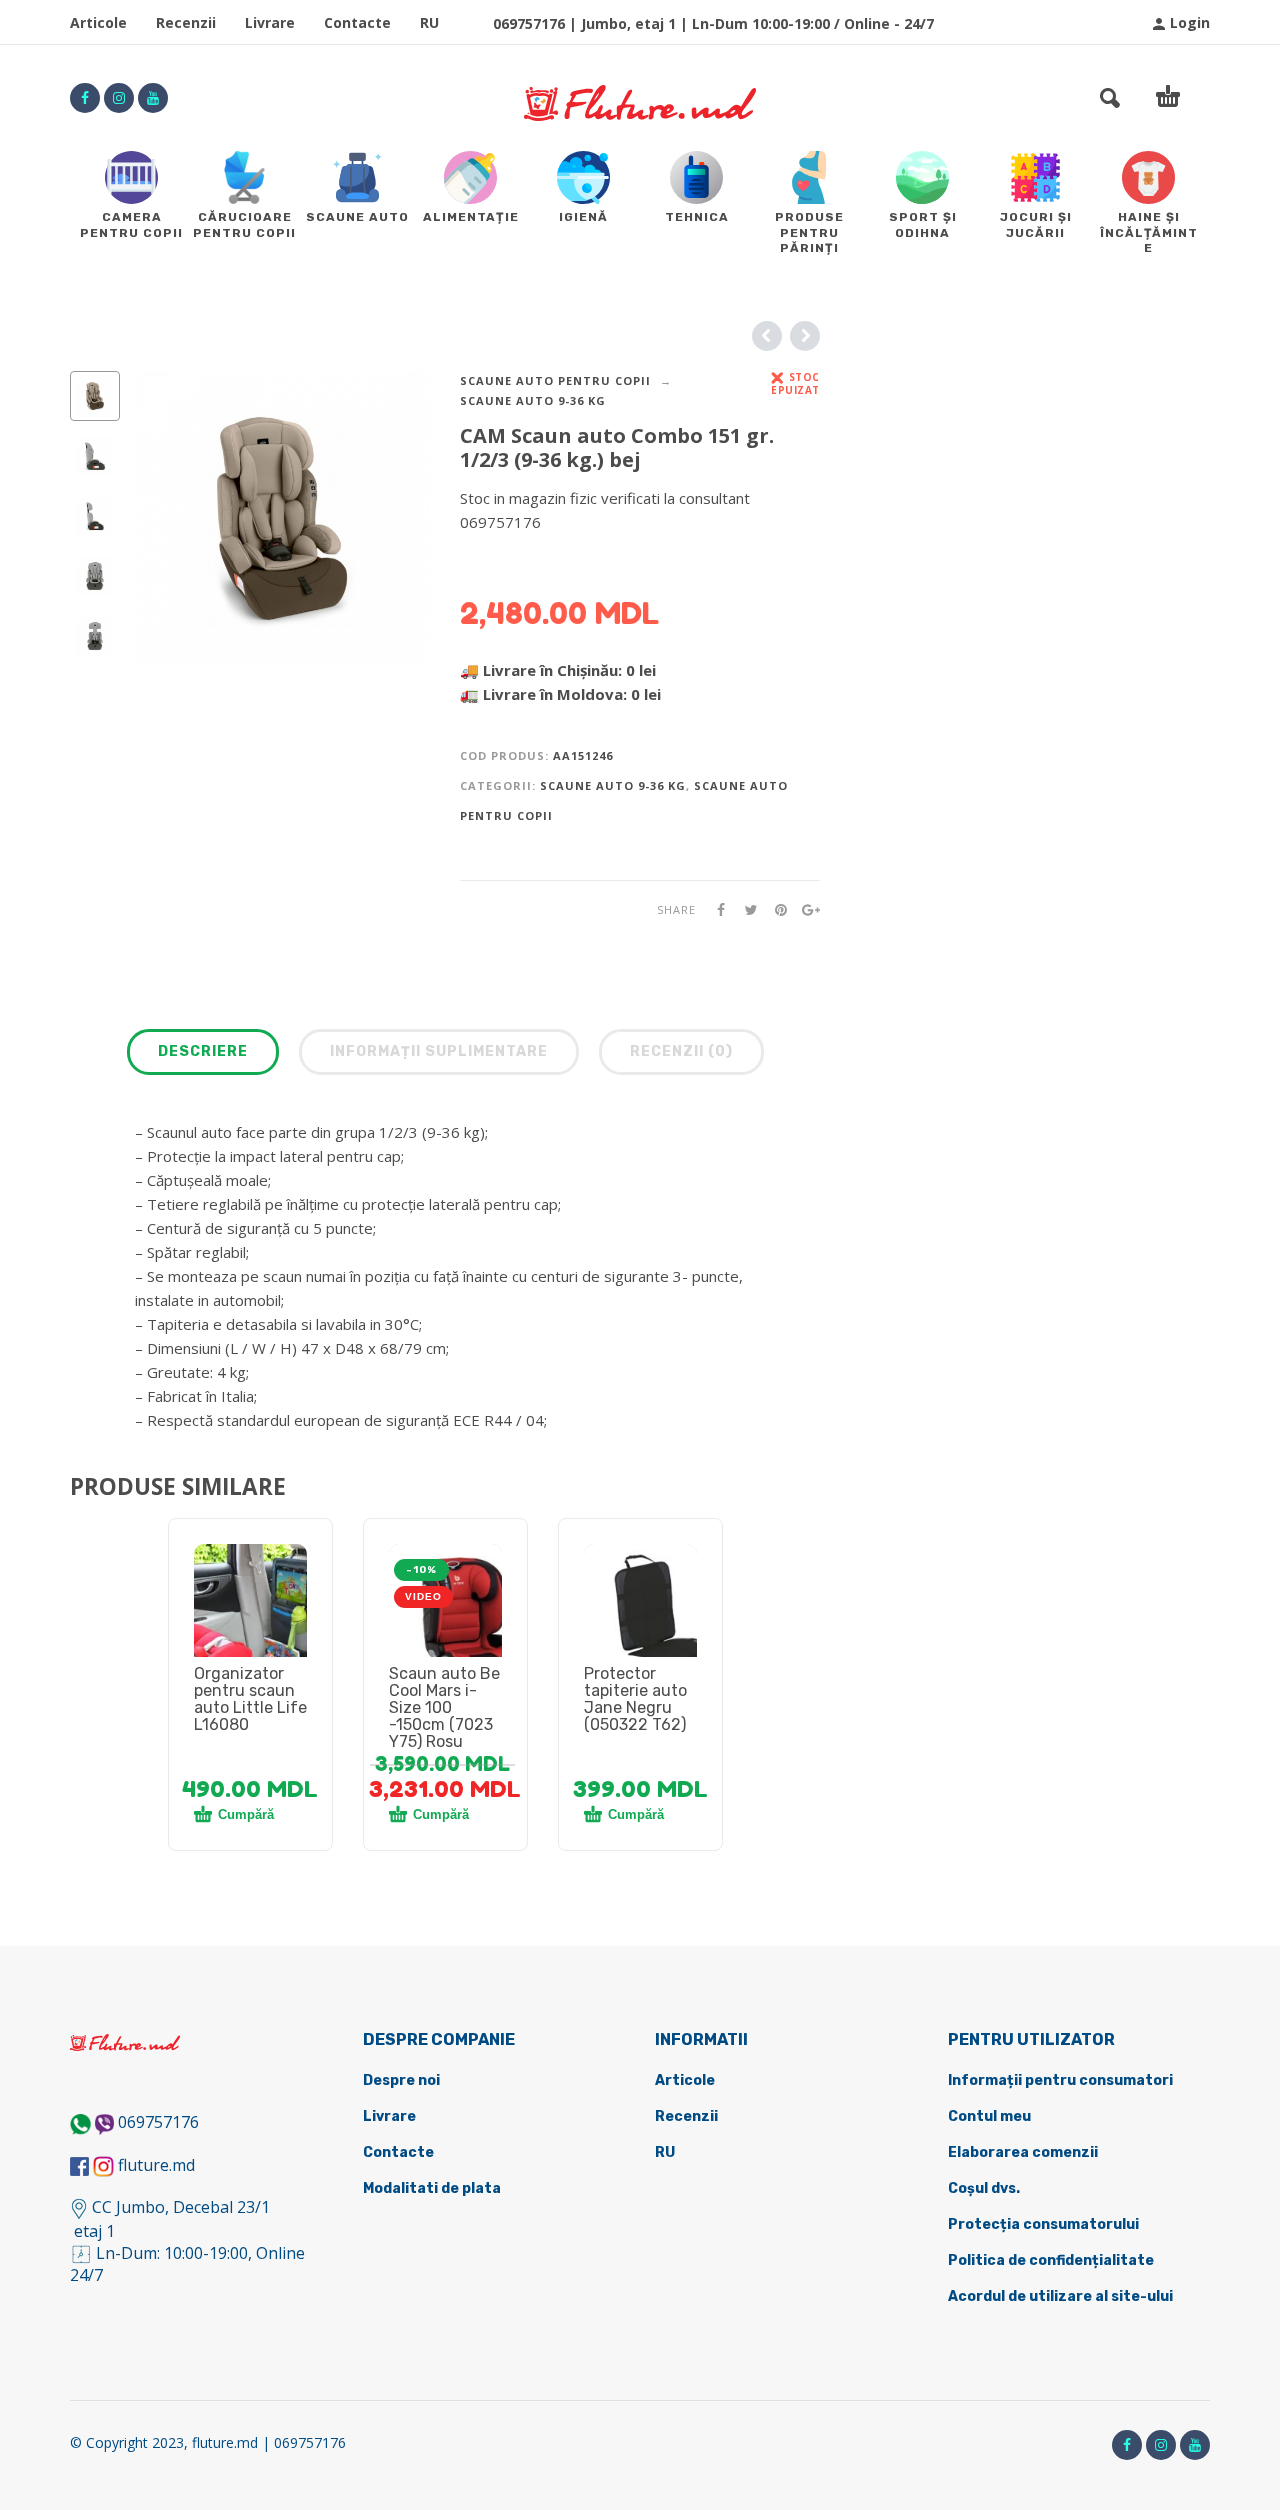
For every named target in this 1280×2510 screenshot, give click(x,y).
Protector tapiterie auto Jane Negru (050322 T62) (635, 1699)
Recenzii (186, 22)
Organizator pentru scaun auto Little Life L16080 (250, 1699)
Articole (98, 22)
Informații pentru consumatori (1060, 2080)
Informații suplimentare (439, 1051)
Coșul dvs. (984, 2188)
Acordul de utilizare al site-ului (1060, 2296)
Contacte (357, 22)
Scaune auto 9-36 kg (533, 400)
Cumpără (246, 1814)
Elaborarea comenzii (1023, 2152)
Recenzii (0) (681, 1051)
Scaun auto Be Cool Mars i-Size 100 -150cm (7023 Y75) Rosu (444, 1707)
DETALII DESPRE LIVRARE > (557, 561)
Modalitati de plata (432, 2188)
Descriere (203, 1051)
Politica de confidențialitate (1051, 2260)
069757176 (158, 2122)
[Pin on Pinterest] (775, 909)
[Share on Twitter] (745, 909)
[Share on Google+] (805, 909)
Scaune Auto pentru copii (555, 380)
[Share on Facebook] (715, 909)
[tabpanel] (250, 1624)
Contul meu (989, 2116)
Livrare (270, 22)
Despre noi (401, 2080)
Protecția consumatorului (1043, 2224)
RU (429, 22)
